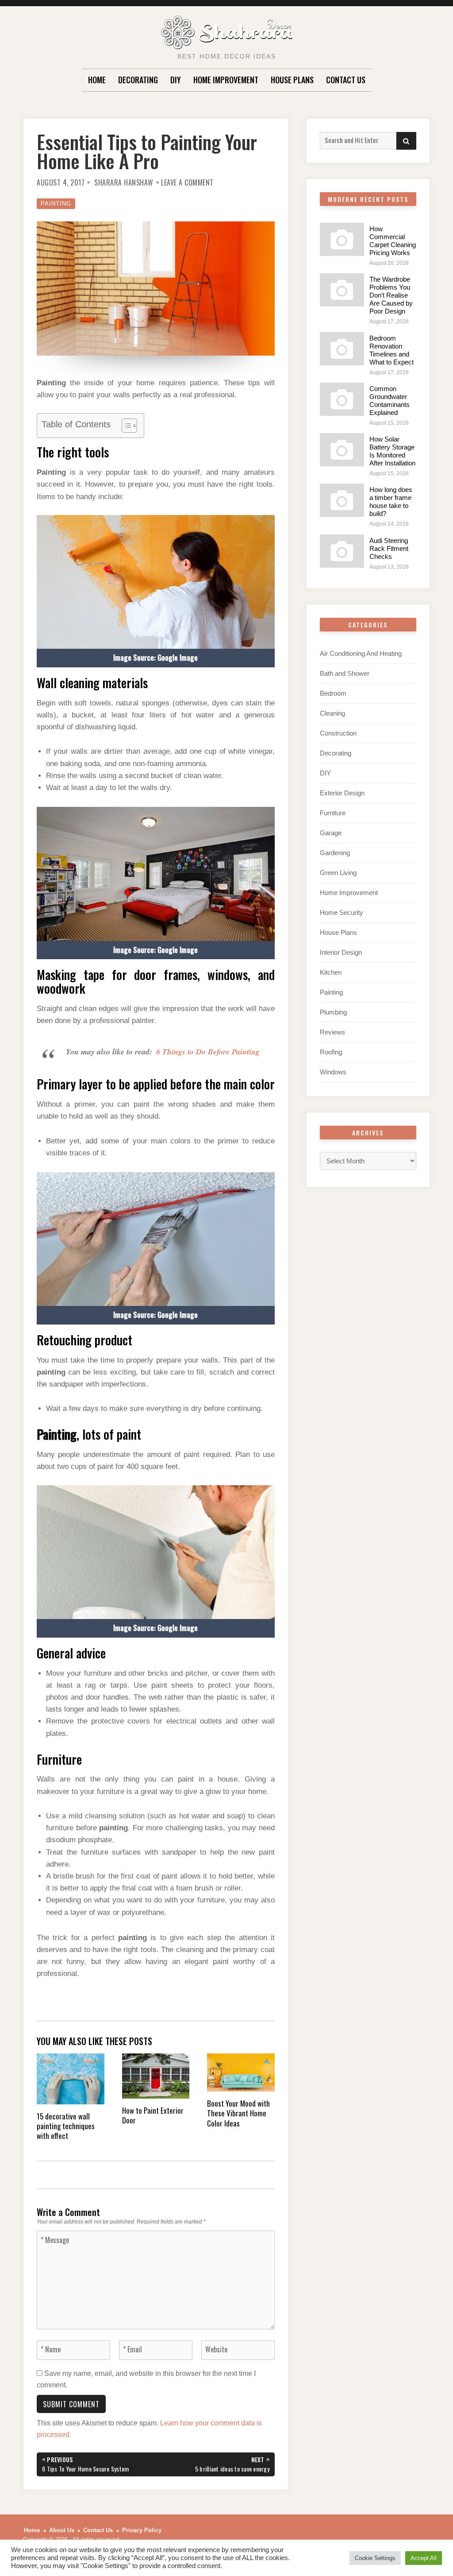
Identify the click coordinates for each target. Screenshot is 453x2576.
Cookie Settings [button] (375, 2558)
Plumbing (333, 1012)
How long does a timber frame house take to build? (391, 502)
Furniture (333, 813)
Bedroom (333, 693)
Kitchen (331, 972)
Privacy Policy (142, 2530)
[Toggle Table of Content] (125, 426)
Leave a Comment (187, 182)
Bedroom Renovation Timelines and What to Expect (392, 350)
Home (97, 80)
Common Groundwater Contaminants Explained (390, 401)
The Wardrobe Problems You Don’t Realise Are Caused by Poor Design (391, 295)
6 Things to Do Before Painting (208, 1052)
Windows (333, 1072)
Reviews (332, 1032)
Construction (338, 733)
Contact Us (346, 80)
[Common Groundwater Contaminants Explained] (342, 399)
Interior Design (341, 952)
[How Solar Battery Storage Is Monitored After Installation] (342, 450)
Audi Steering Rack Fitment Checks (389, 548)
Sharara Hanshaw (124, 182)
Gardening (335, 853)
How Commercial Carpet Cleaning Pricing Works (393, 241)
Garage (331, 833)
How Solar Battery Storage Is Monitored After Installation (392, 451)
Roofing (331, 1052)
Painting (56, 203)
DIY (176, 80)
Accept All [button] (424, 2558)
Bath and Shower (345, 673)
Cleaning (332, 713)
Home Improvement (226, 80)
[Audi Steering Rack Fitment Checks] (342, 551)
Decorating (138, 80)
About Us (62, 2530)
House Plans (292, 80)
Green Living (338, 873)
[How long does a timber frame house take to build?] (342, 500)
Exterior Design (342, 793)
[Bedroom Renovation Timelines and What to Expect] (342, 349)
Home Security (342, 912)
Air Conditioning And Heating (361, 653)
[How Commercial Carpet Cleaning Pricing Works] (342, 239)
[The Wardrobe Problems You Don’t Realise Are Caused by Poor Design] (342, 290)
